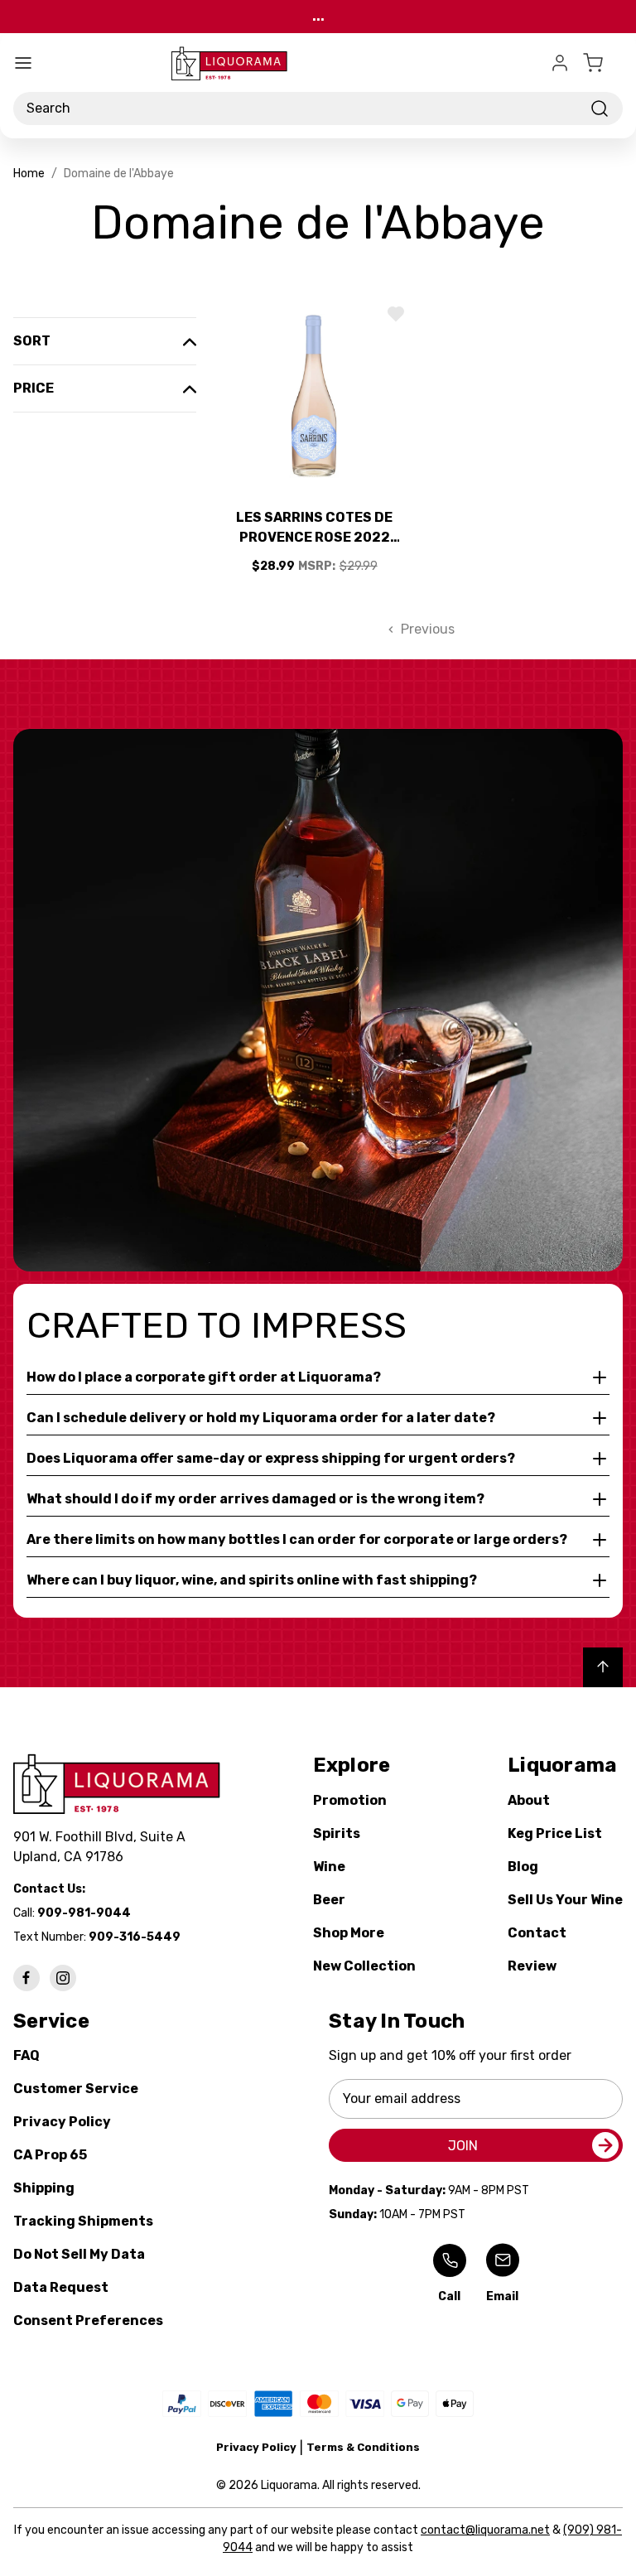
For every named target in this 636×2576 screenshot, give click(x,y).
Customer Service (76, 2089)
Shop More (349, 1933)
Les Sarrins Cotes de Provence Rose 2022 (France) (314, 528)
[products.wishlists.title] (396, 314)
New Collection (364, 1966)
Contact (537, 1933)
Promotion (350, 1800)
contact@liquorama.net (485, 2530)
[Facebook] (26, 1978)
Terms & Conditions (363, 2447)
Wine (329, 1867)
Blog (523, 1867)
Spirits (337, 1833)
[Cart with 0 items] (603, 63)
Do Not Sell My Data (79, 2254)
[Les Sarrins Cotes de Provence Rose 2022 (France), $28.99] (315, 396)
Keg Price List (555, 1833)
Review (532, 1966)
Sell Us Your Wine (565, 1900)
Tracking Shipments (83, 2221)
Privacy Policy (62, 2122)
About (529, 1800)
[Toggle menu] (23, 63)
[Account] (560, 63)
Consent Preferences (88, 2320)
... (318, 16)
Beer (329, 1900)
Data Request (61, 2287)
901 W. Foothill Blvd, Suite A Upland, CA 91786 (103, 1847)
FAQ (26, 2055)
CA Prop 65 (50, 2155)
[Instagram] (63, 1978)
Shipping (44, 2188)
